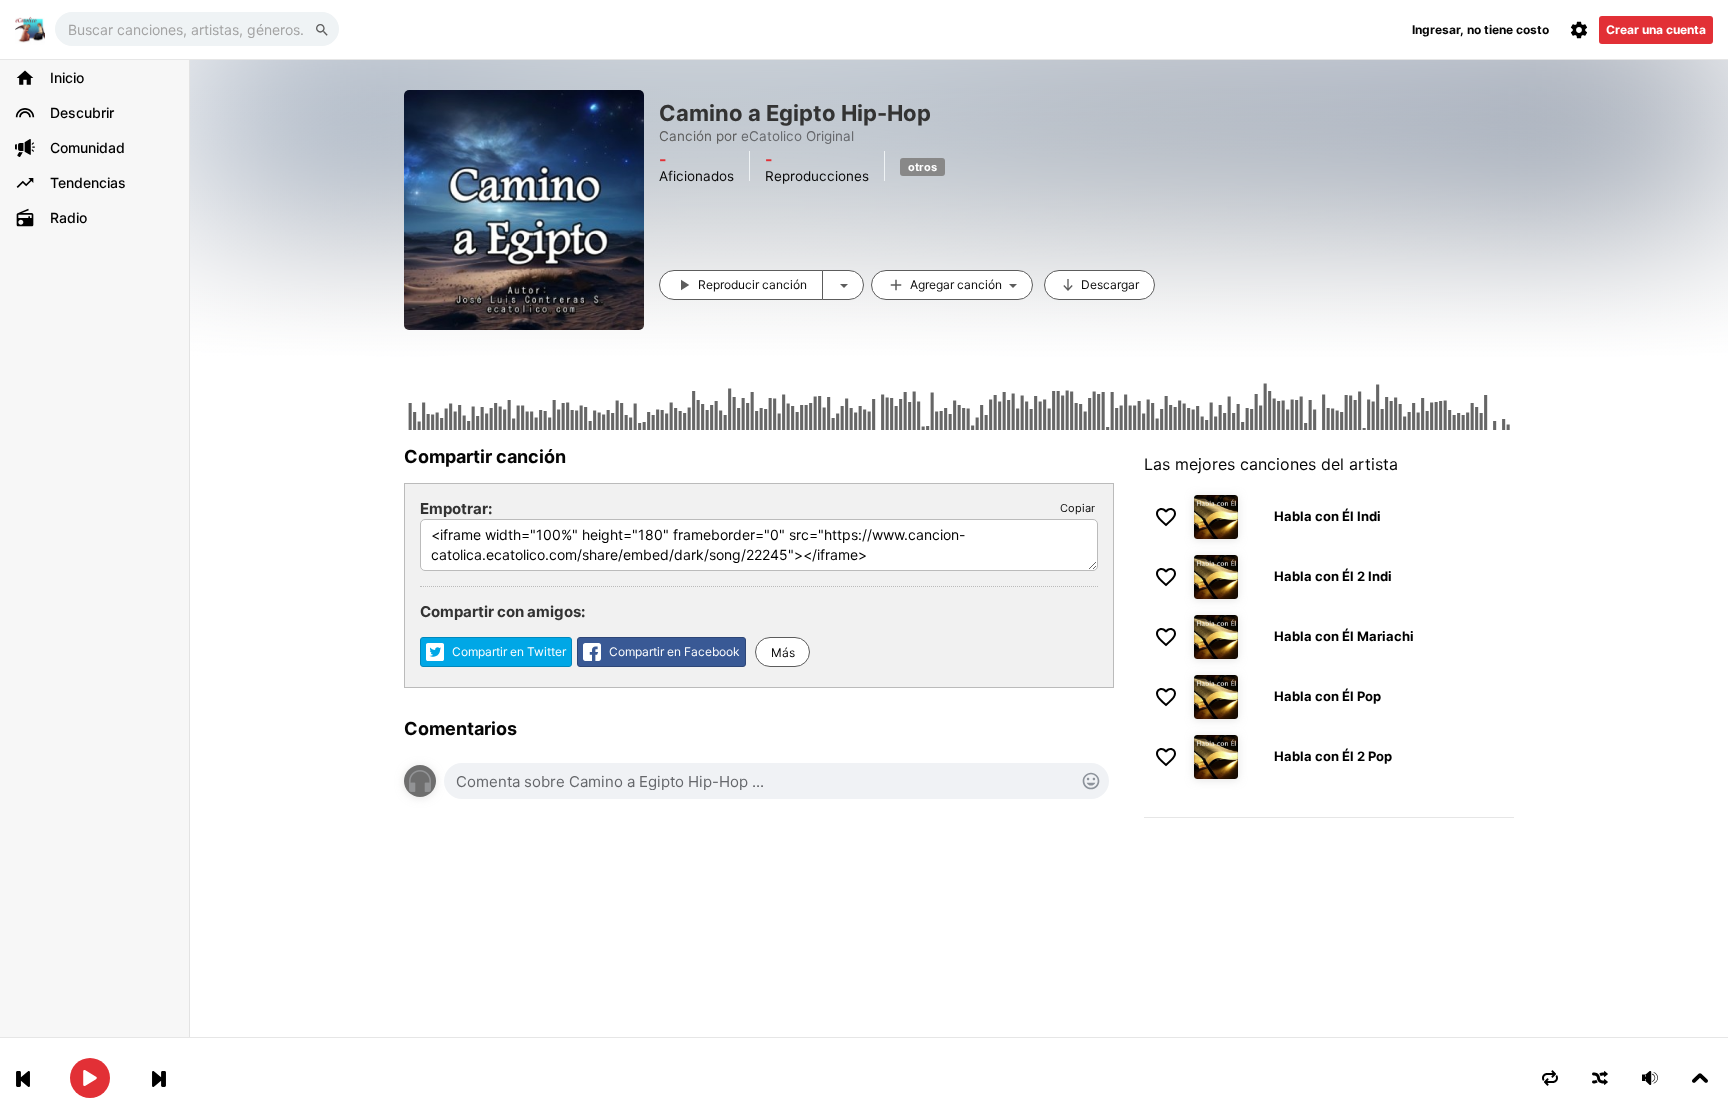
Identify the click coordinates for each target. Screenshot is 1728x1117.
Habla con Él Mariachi (1344, 636)
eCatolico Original (797, 136)
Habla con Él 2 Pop (1333, 756)
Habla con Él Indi (1327, 516)
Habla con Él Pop (1327, 696)
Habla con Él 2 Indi (1333, 576)
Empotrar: (456, 508)
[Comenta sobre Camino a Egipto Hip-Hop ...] (776, 781)
